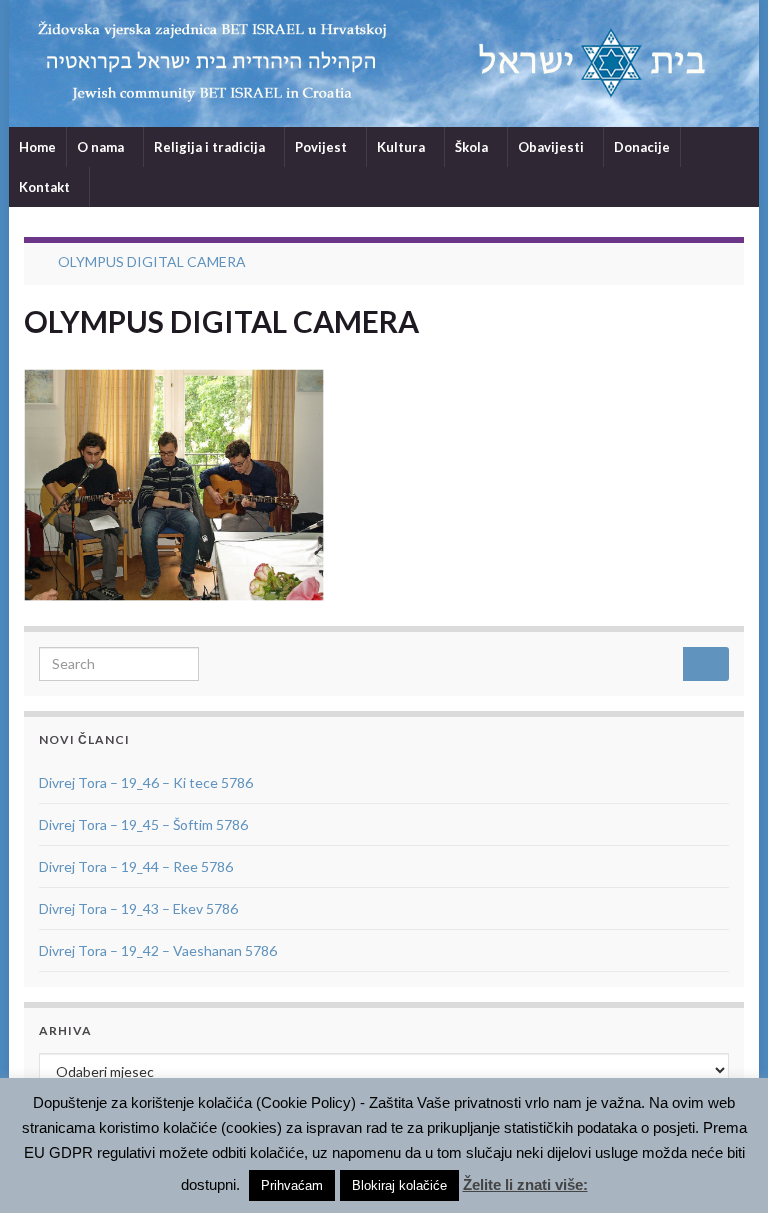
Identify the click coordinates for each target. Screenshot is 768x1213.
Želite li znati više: (525, 1184)
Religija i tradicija (211, 147)
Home (37, 147)
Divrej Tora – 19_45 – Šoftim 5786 (143, 824)
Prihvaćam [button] (292, 1185)
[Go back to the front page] (384, 63)
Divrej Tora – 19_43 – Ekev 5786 (138, 908)
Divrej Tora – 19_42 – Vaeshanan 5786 (158, 950)
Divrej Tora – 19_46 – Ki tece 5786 (146, 782)
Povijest (322, 147)
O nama (102, 147)
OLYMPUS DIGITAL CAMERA (152, 261)
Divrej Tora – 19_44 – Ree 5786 (136, 866)
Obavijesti (552, 147)
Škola (473, 147)
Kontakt (46, 187)
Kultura (402, 147)
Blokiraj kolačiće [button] (399, 1185)
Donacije (642, 147)
